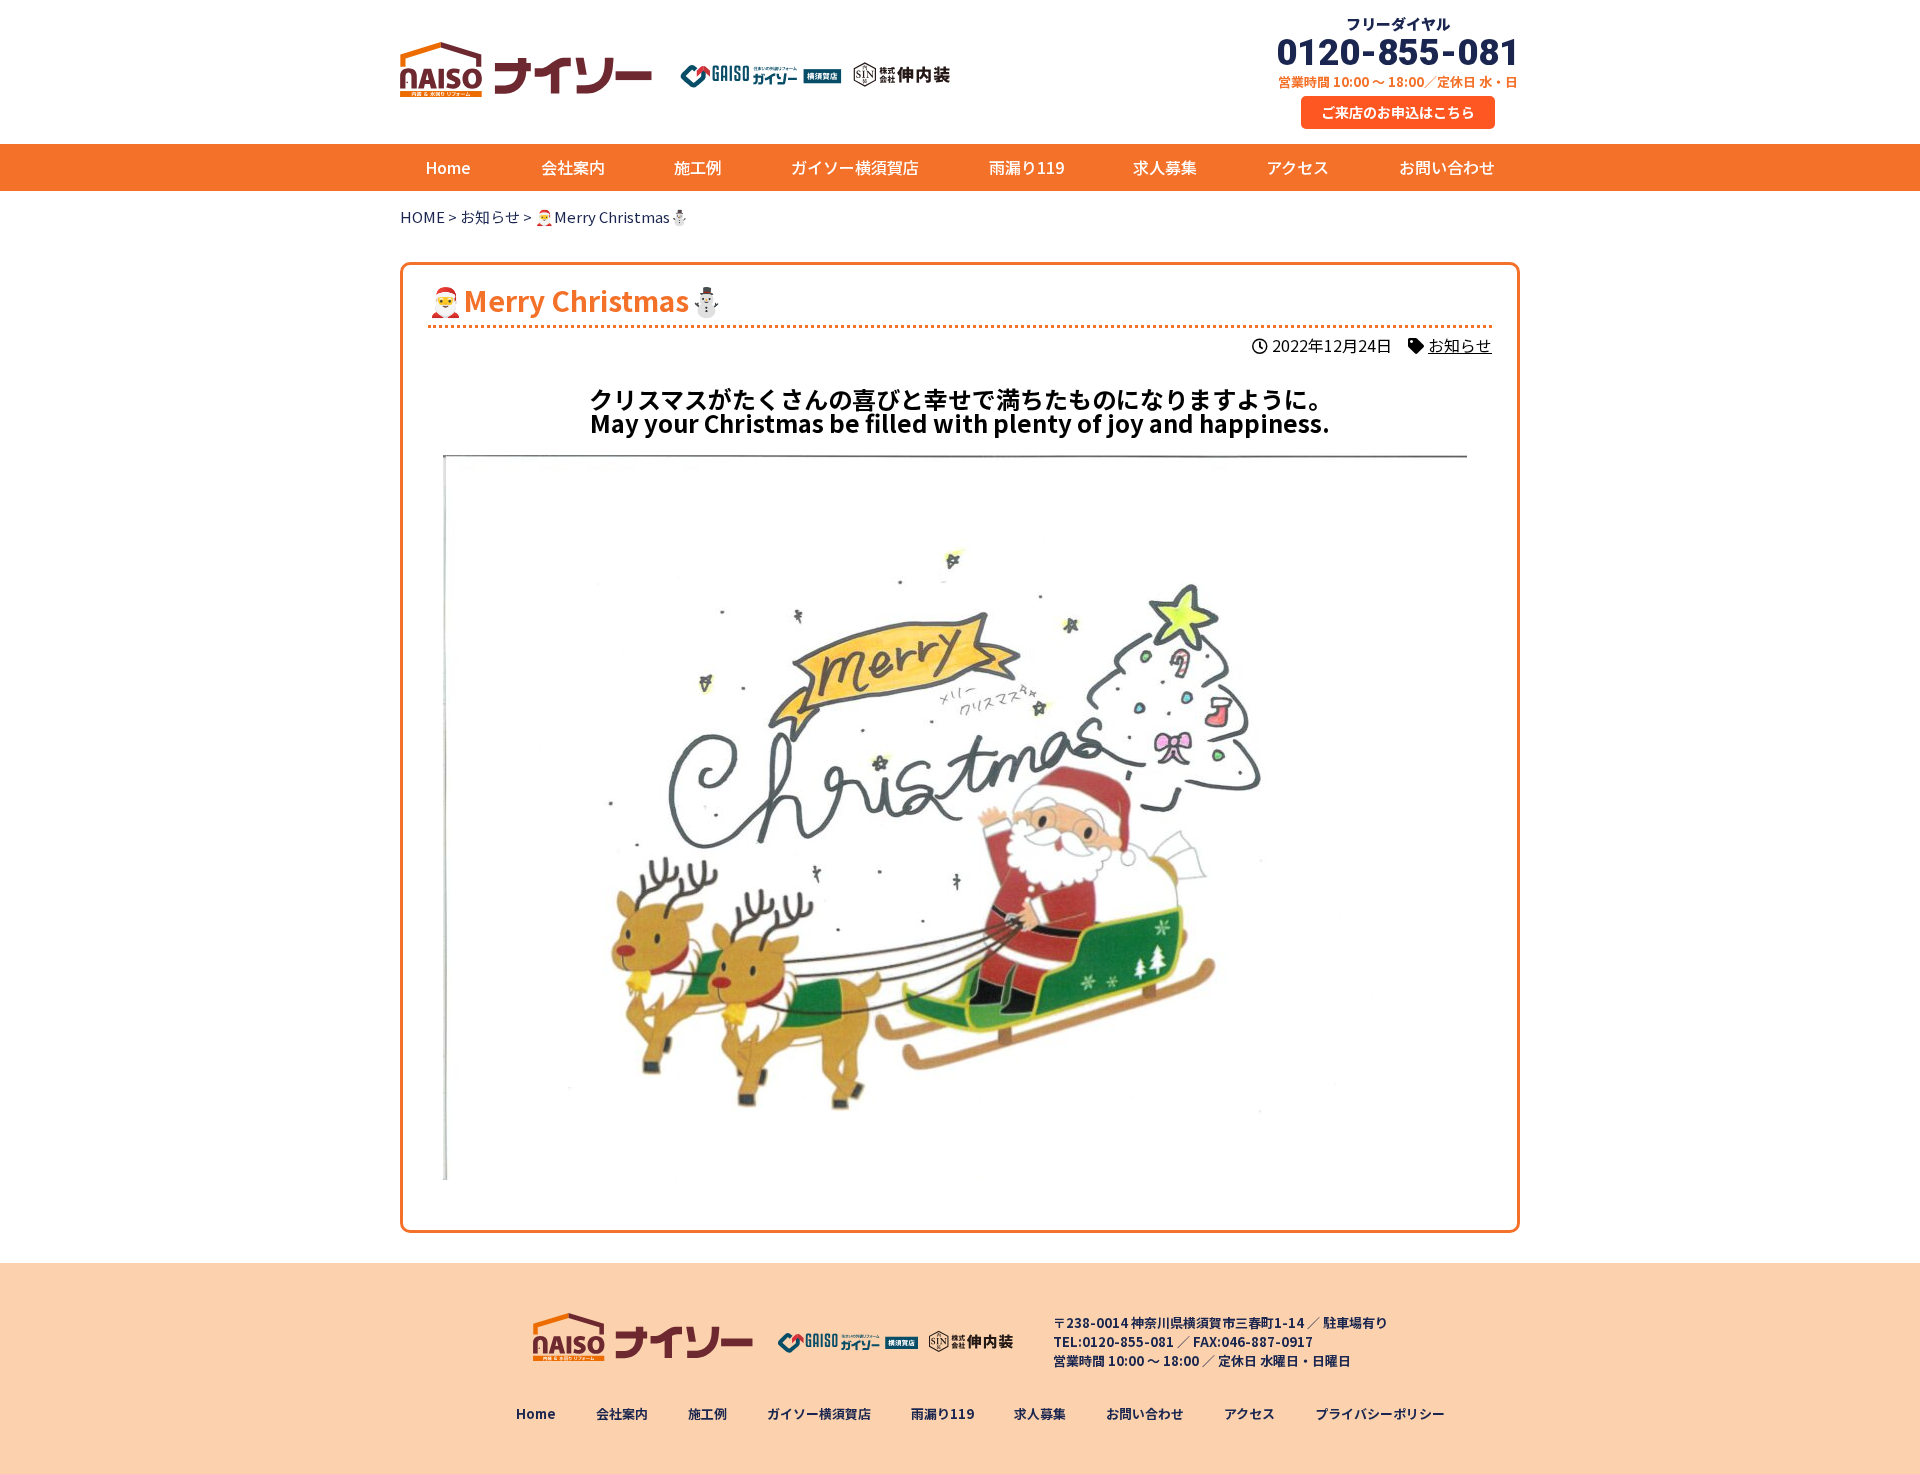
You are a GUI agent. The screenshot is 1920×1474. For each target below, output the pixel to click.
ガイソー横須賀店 (855, 167)
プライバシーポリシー (1379, 1413)
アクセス (1297, 167)
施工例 (698, 167)
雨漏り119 (1026, 167)
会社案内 (573, 167)
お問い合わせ (1447, 167)
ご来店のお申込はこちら (1398, 112)
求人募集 (1165, 167)
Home (448, 167)
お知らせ (1460, 345)
